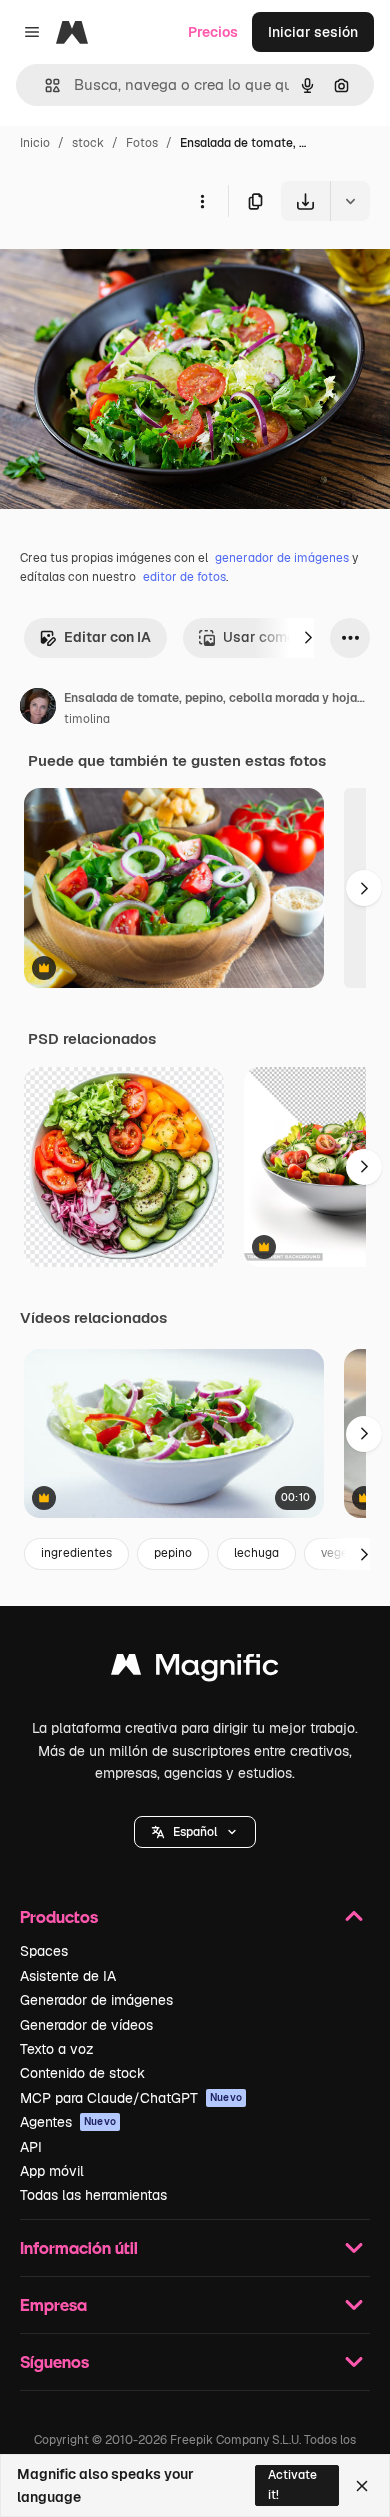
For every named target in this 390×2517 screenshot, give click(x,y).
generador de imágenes (282, 558)
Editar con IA (107, 637)
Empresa (53, 2304)
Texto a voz (57, 2049)
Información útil (79, 2247)
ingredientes (76, 1553)
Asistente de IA (68, 1976)
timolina (87, 719)
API (31, 2147)
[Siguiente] (308, 638)
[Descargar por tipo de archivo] (350, 201)
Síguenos (54, 2361)
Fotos (142, 143)
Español (195, 1832)
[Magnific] (195, 1669)
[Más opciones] (202, 201)
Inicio (35, 143)
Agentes (68, 2122)
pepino (173, 1553)
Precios (213, 32)
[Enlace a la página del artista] (38, 709)
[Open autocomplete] (44, 85)
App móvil (52, 2171)
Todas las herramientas (93, 2195)
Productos (59, 1916)
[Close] (362, 2486)
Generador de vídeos (86, 2025)
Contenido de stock (82, 2073)
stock (88, 143)
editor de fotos (184, 577)
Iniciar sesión (313, 32)
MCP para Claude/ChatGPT (131, 2098)
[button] (195, 1832)
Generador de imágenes (96, 2000)
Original (128, 267)
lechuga (256, 1553)
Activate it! (292, 2484)
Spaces (44, 1951)
